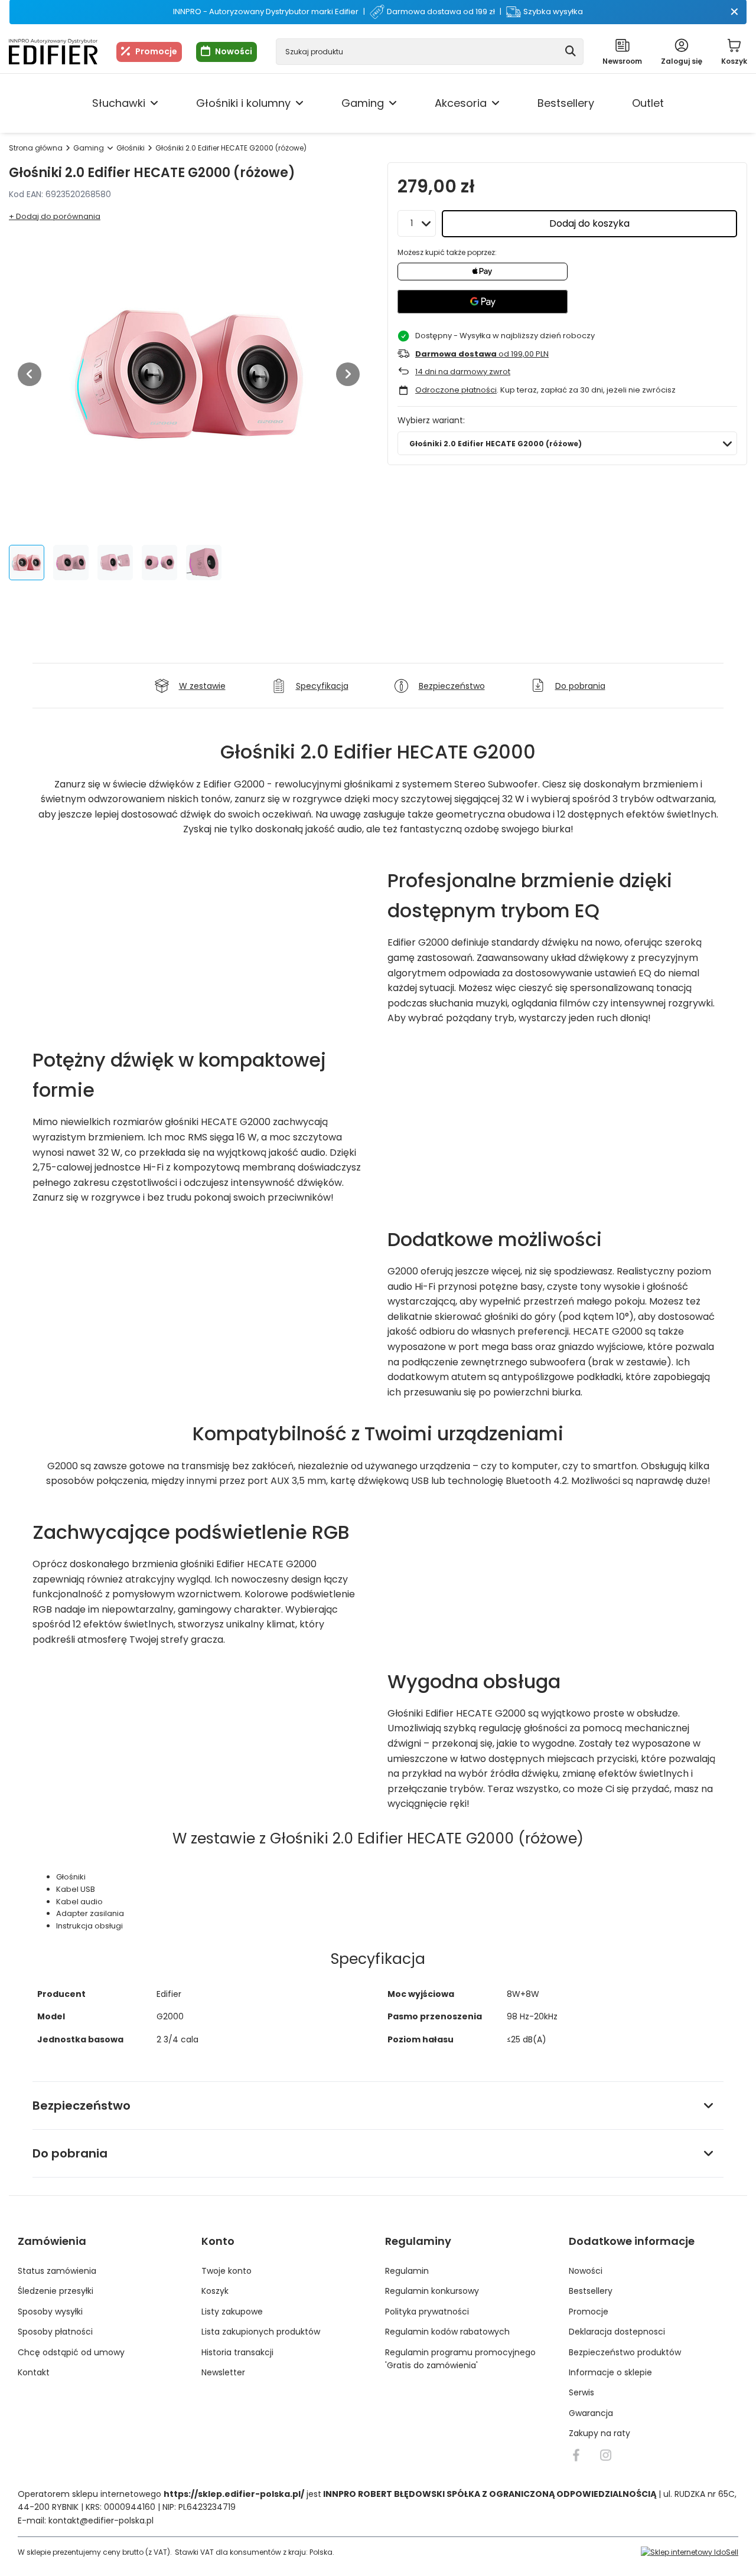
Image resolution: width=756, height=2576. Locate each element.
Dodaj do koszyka (589, 223)
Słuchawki (119, 103)
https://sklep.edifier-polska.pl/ (234, 2494)
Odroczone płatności (456, 390)
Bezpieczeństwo (82, 2106)
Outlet (648, 103)
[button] (30, 374)
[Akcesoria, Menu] (496, 103)
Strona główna (36, 148)
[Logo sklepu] (53, 52)
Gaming (363, 103)
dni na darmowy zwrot (463, 372)
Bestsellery (566, 103)
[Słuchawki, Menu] (154, 103)
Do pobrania (70, 2153)
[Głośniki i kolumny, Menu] (299, 103)
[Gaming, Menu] (393, 103)
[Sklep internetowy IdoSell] (690, 2552)
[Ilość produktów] (417, 223)
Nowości (234, 51)
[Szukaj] (570, 52)
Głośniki (131, 148)
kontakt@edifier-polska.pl (101, 2521)
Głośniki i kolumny (243, 103)
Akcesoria (461, 103)
